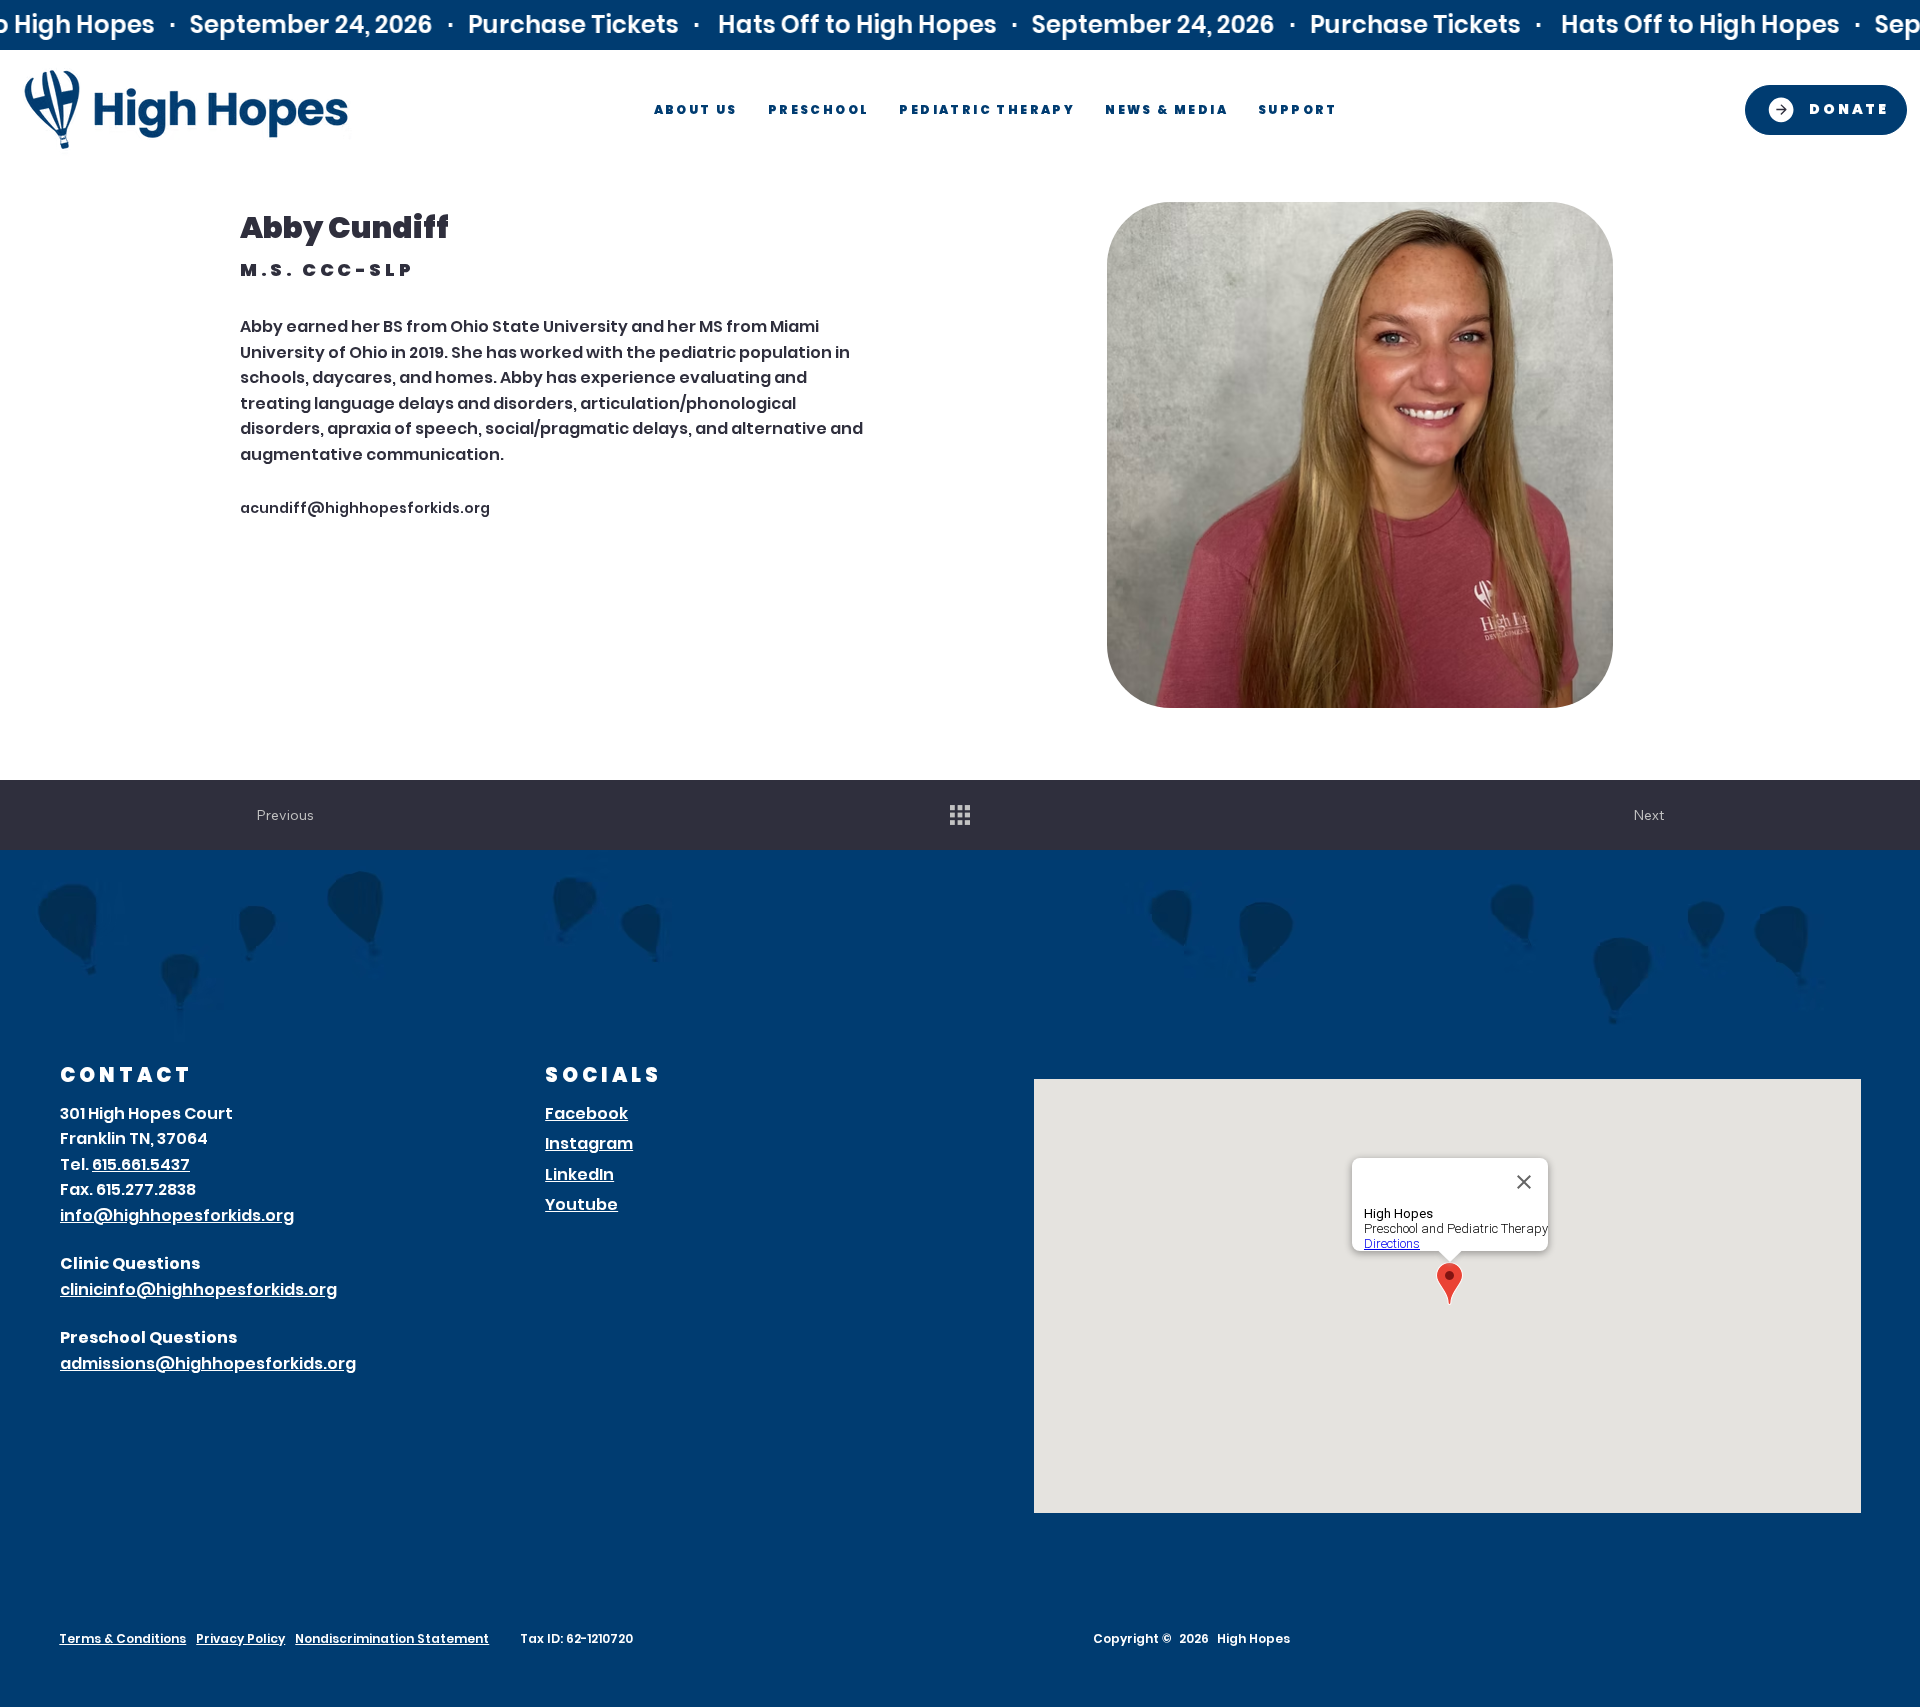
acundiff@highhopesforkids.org (365, 508)
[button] (696, 110)
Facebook (586, 1113)
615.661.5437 (141, 1164)
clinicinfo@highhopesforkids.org (198, 1289)
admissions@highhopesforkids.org (208, 1363)
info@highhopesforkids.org (177, 1215)
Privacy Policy (240, 1638)
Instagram (589, 1143)
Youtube (581, 1204)
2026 (1194, 1638)
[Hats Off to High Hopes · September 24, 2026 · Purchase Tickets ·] (960, 24)
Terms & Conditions (122, 1638)
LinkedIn (579, 1174)
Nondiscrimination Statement (392, 1638)
